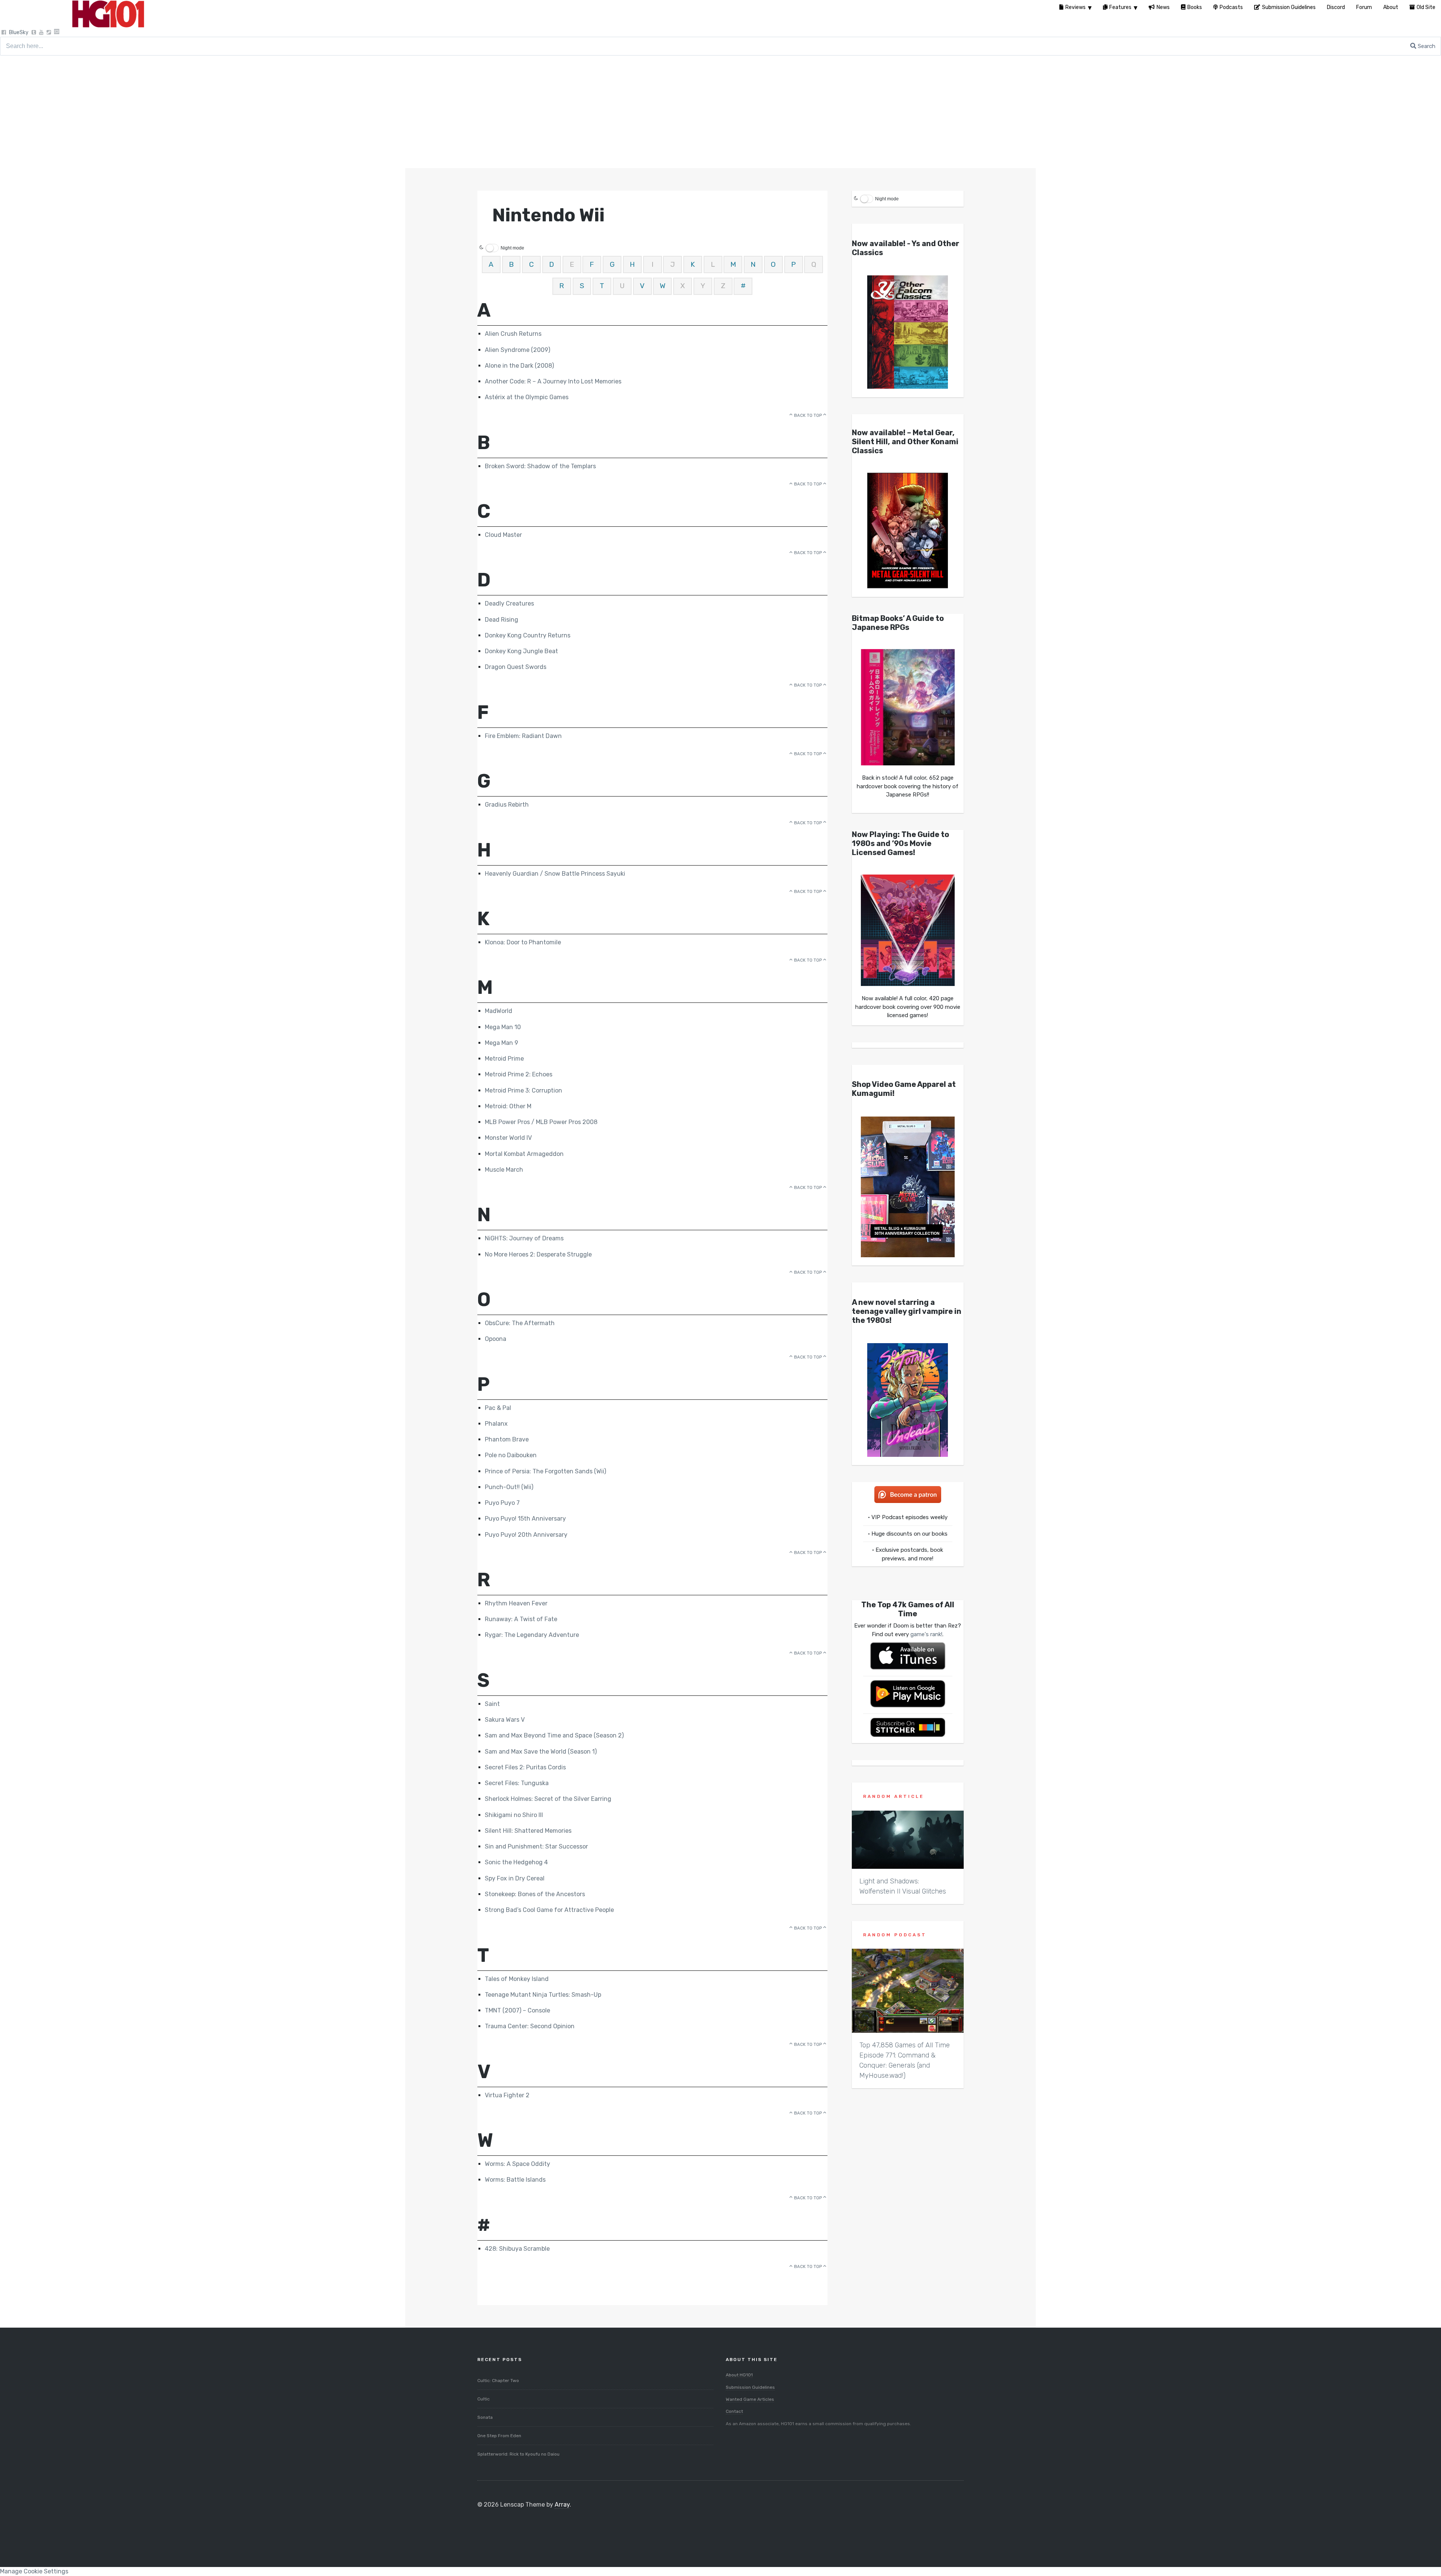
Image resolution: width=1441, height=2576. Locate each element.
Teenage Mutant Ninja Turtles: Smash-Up (543, 1995)
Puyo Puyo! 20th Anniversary (526, 1535)
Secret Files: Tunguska (517, 1783)
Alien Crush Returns (513, 334)
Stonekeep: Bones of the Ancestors (535, 1894)
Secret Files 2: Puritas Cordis (525, 1767)
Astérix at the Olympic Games (527, 397)
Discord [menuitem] (1336, 7)
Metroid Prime (504, 1059)
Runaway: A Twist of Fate (521, 1619)
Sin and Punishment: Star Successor (536, 1846)
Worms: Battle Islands (515, 2180)
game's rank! (926, 1634)
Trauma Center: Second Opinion (530, 2026)
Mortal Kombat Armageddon (524, 1154)
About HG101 (739, 2375)
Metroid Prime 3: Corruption (523, 1090)
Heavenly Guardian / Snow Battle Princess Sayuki (555, 874)
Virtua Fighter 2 (507, 2095)
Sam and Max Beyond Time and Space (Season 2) (554, 1735)
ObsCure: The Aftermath (520, 1323)
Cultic (484, 2399)
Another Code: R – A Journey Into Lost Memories (553, 381)
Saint (492, 1704)
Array (562, 2505)
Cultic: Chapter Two (498, 2381)
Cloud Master (503, 535)
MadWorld (499, 1011)
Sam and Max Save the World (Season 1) (541, 1752)
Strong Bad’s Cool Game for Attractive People (549, 1910)
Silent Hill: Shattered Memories (528, 1831)
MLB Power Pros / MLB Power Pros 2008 (541, 1122)
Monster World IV (508, 1138)
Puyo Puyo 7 (502, 1503)
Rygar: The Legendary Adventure (532, 1635)
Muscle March (504, 1170)
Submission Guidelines (750, 2387)
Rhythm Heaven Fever (516, 1603)
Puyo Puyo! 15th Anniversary (525, 1519)
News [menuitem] (1163, 7)
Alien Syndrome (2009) (517, 350)
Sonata (485, 2417)
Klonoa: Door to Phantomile (523, 942)
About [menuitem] (1391, 7)
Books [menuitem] (1195, 7)
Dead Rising (502, 620)
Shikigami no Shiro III (514, 1815)
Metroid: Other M (508, 1106)
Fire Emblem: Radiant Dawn (523, 736)
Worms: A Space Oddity (517, 2164)
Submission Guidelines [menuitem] (1289, 7)
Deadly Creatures (509, 603)
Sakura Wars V (505, 1720)
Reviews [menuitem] (1075, 7)
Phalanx (496, 1424)
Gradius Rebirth (507, 805)
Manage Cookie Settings (34, 2571)
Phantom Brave (507, 1439)
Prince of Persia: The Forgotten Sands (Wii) (545, 1471)
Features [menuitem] (1120, 7)
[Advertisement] (720, 112)
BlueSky (19, 32)
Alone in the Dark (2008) (519, 366)
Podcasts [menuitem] (1231, 7)
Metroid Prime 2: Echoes (519, 1074)
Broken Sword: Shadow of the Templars (540, 466)
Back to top (808, 416)
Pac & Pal (498, 1408)
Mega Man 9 (502, 1043)
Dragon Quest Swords (516, 667)
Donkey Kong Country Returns (528, 635)
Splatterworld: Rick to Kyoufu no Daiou (518, 2454)
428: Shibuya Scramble (517, 2249)
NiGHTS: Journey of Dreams (524, 1238)
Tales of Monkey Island (517, 1979)
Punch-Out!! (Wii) (509, 1487)
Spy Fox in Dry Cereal (515, 1878)
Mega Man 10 (503, 1027)
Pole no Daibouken (511, 1455)
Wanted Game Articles (750, 2399)
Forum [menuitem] (1364, 7)
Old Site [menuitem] (1426, 7)
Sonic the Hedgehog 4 (516, 1862)
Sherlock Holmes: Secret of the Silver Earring (548, 1799)
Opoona (496, 1339)
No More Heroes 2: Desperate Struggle (538, 1254)
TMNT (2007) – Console (517, 2010)
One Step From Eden (499, 2436)
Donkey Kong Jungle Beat (521, 651)
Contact (734, 2411)
